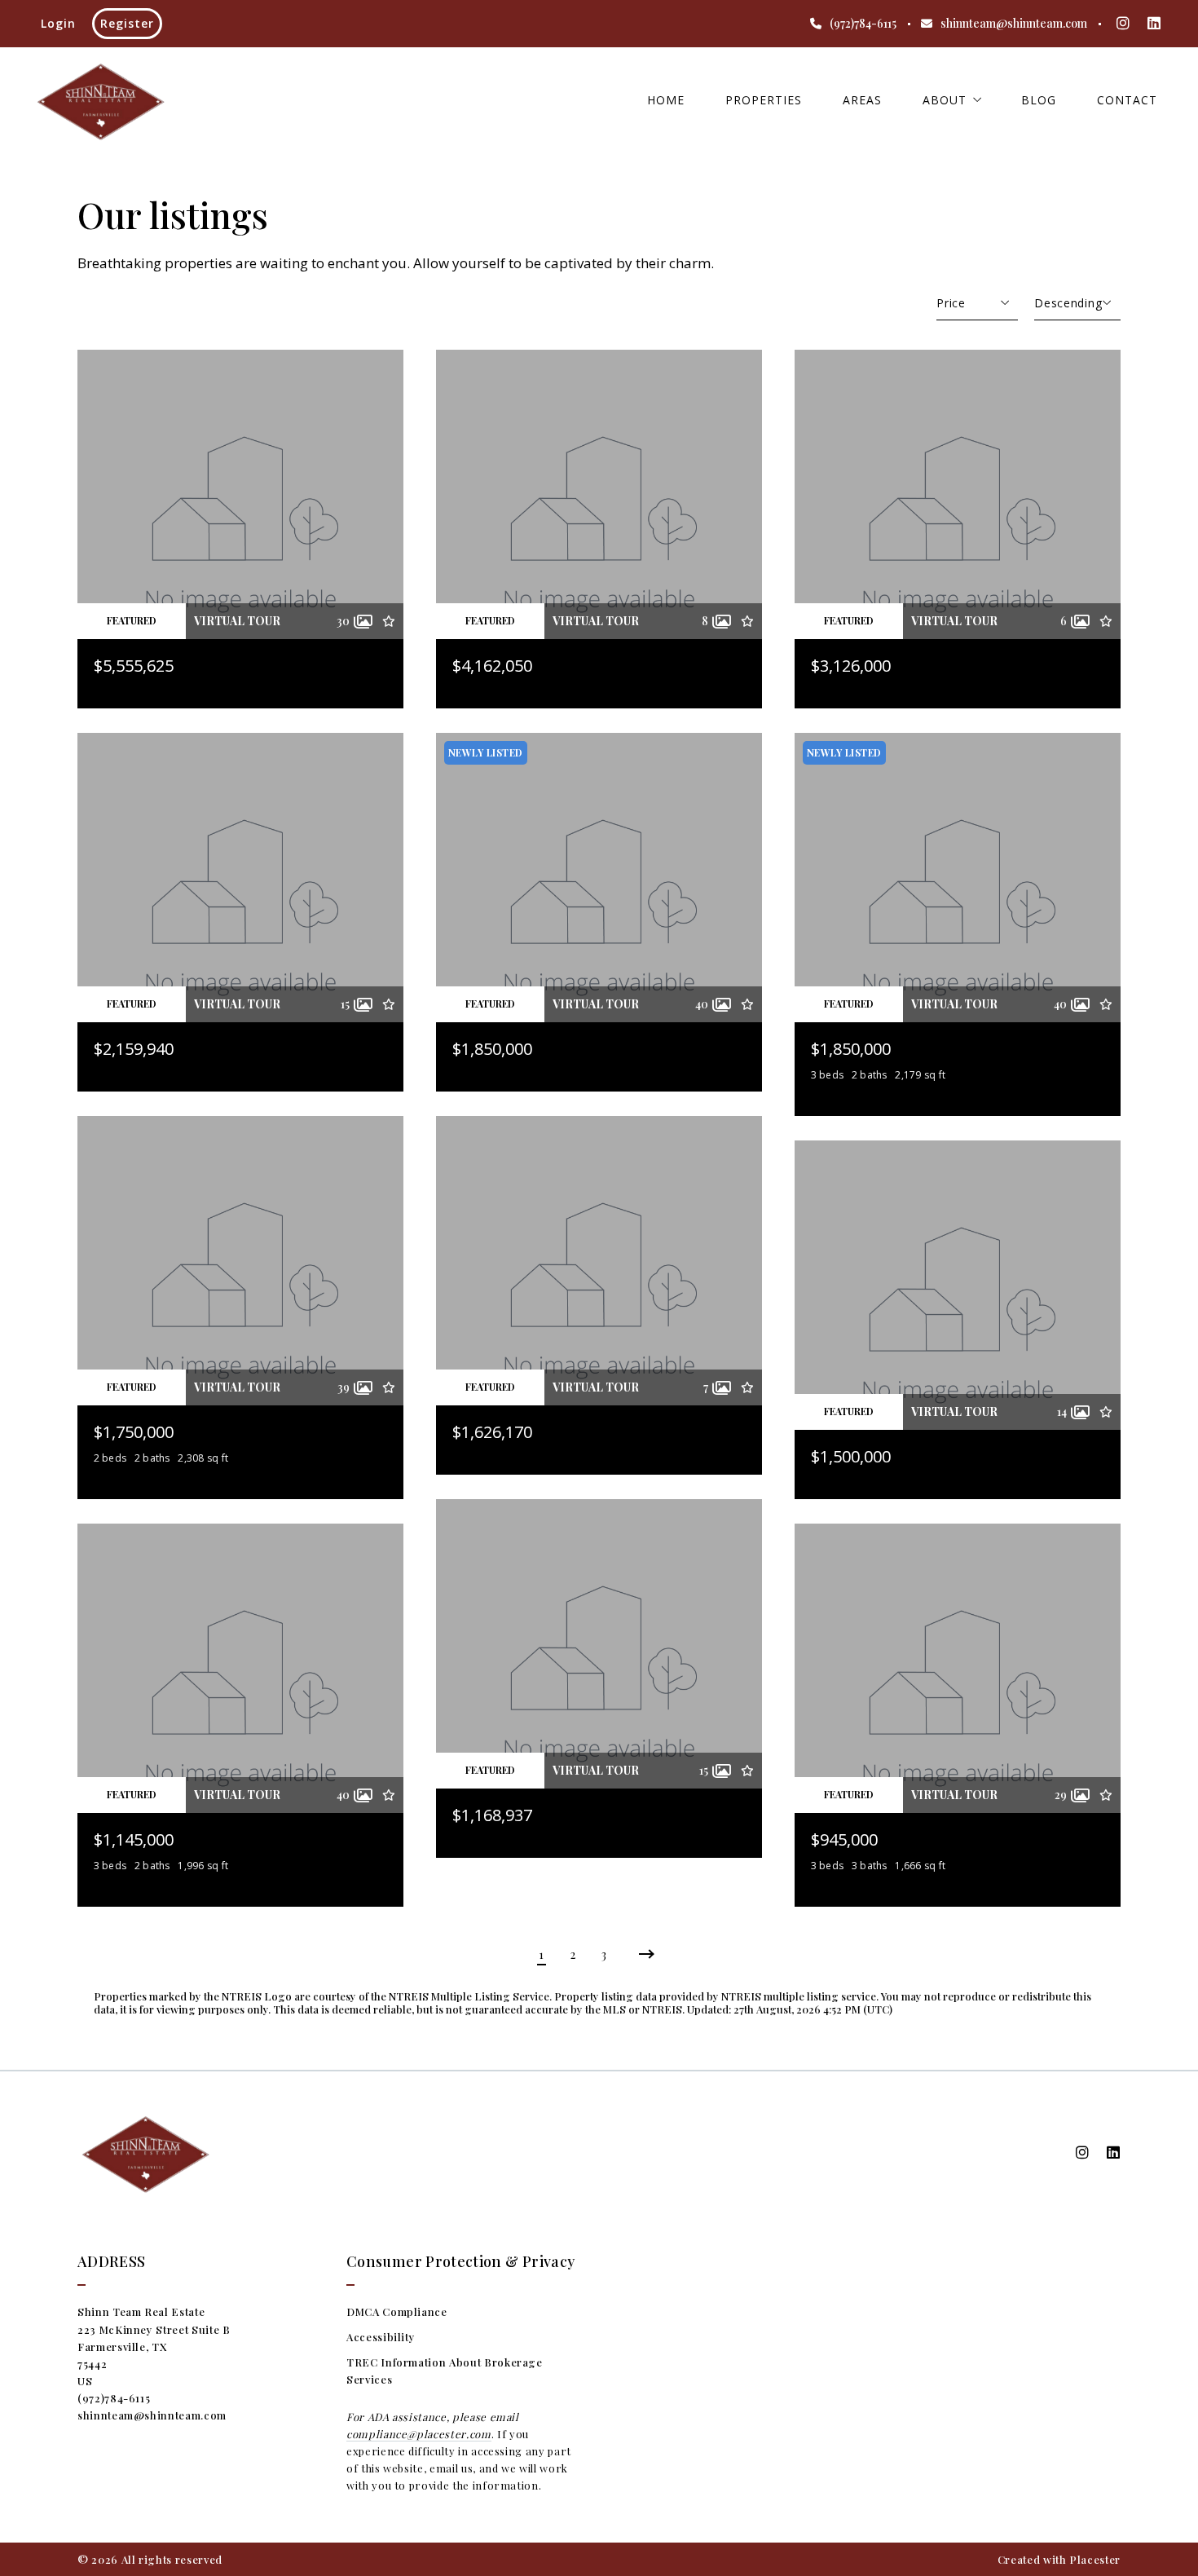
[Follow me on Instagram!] (1123, 24)
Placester (1095, 2559)
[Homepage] (100, 100)
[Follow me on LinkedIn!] (1154, 24)
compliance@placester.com (419, 2434)
